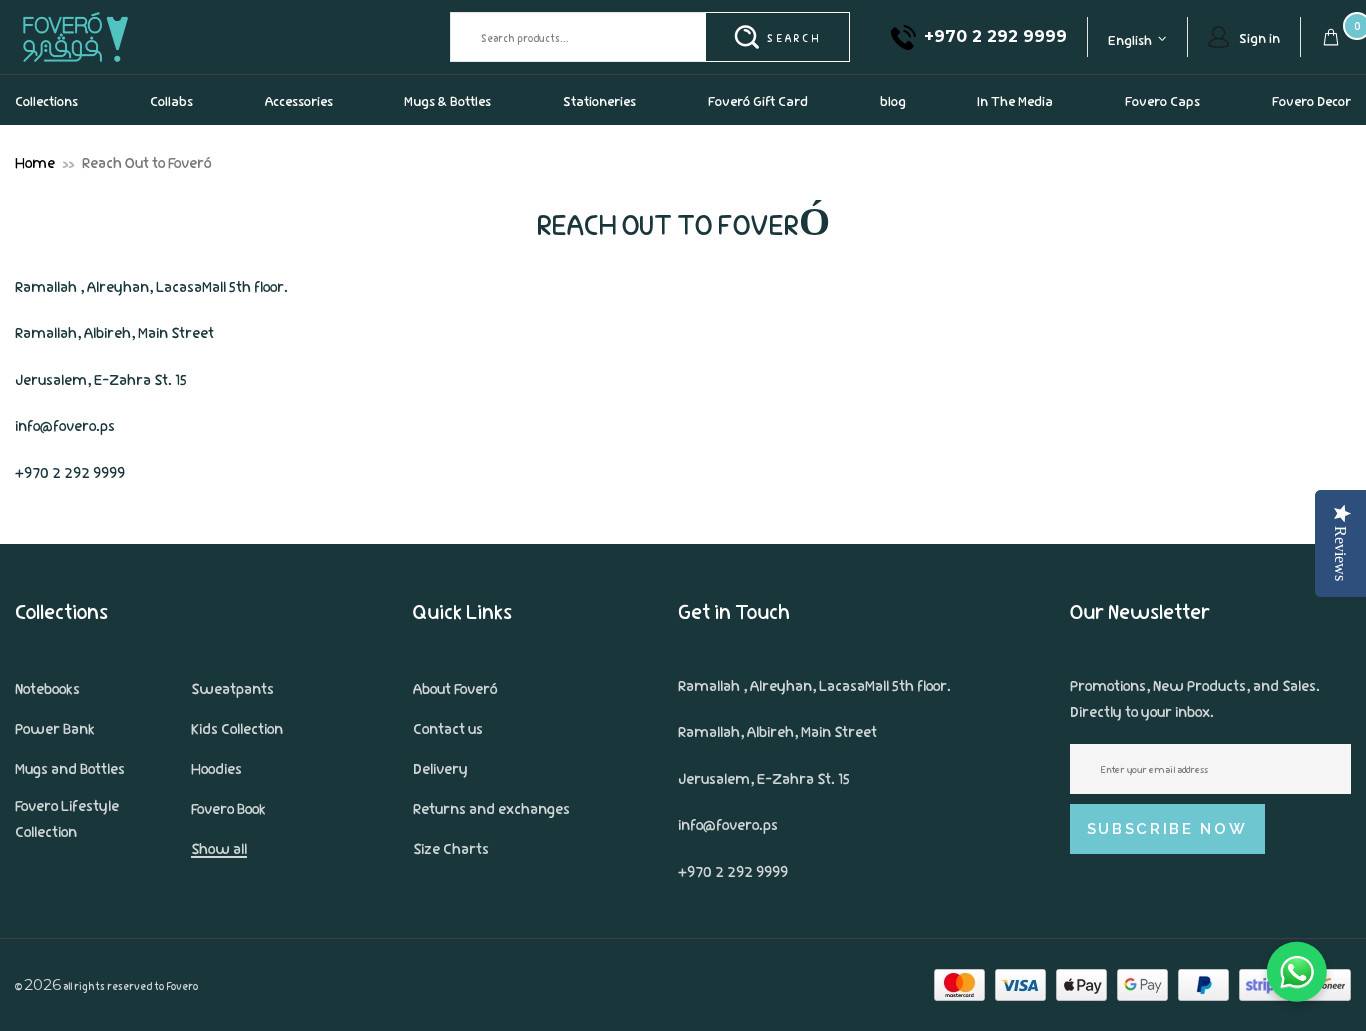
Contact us (448, 727)
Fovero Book (228, 807)
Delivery (440, 767)
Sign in (1259, 37)
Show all (219, 847)
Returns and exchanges (491, 807)
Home (35, 161)
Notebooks (47, 687)
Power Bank (55, 727)
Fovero (122, 36)
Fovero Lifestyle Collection (67, 817)
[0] (1331, 37)
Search (793, 37)
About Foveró (455, 687)
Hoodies (216, 767)
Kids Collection (237, 727)
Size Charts (451, 847)
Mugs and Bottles (70, 767)
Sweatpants (232, 687)
